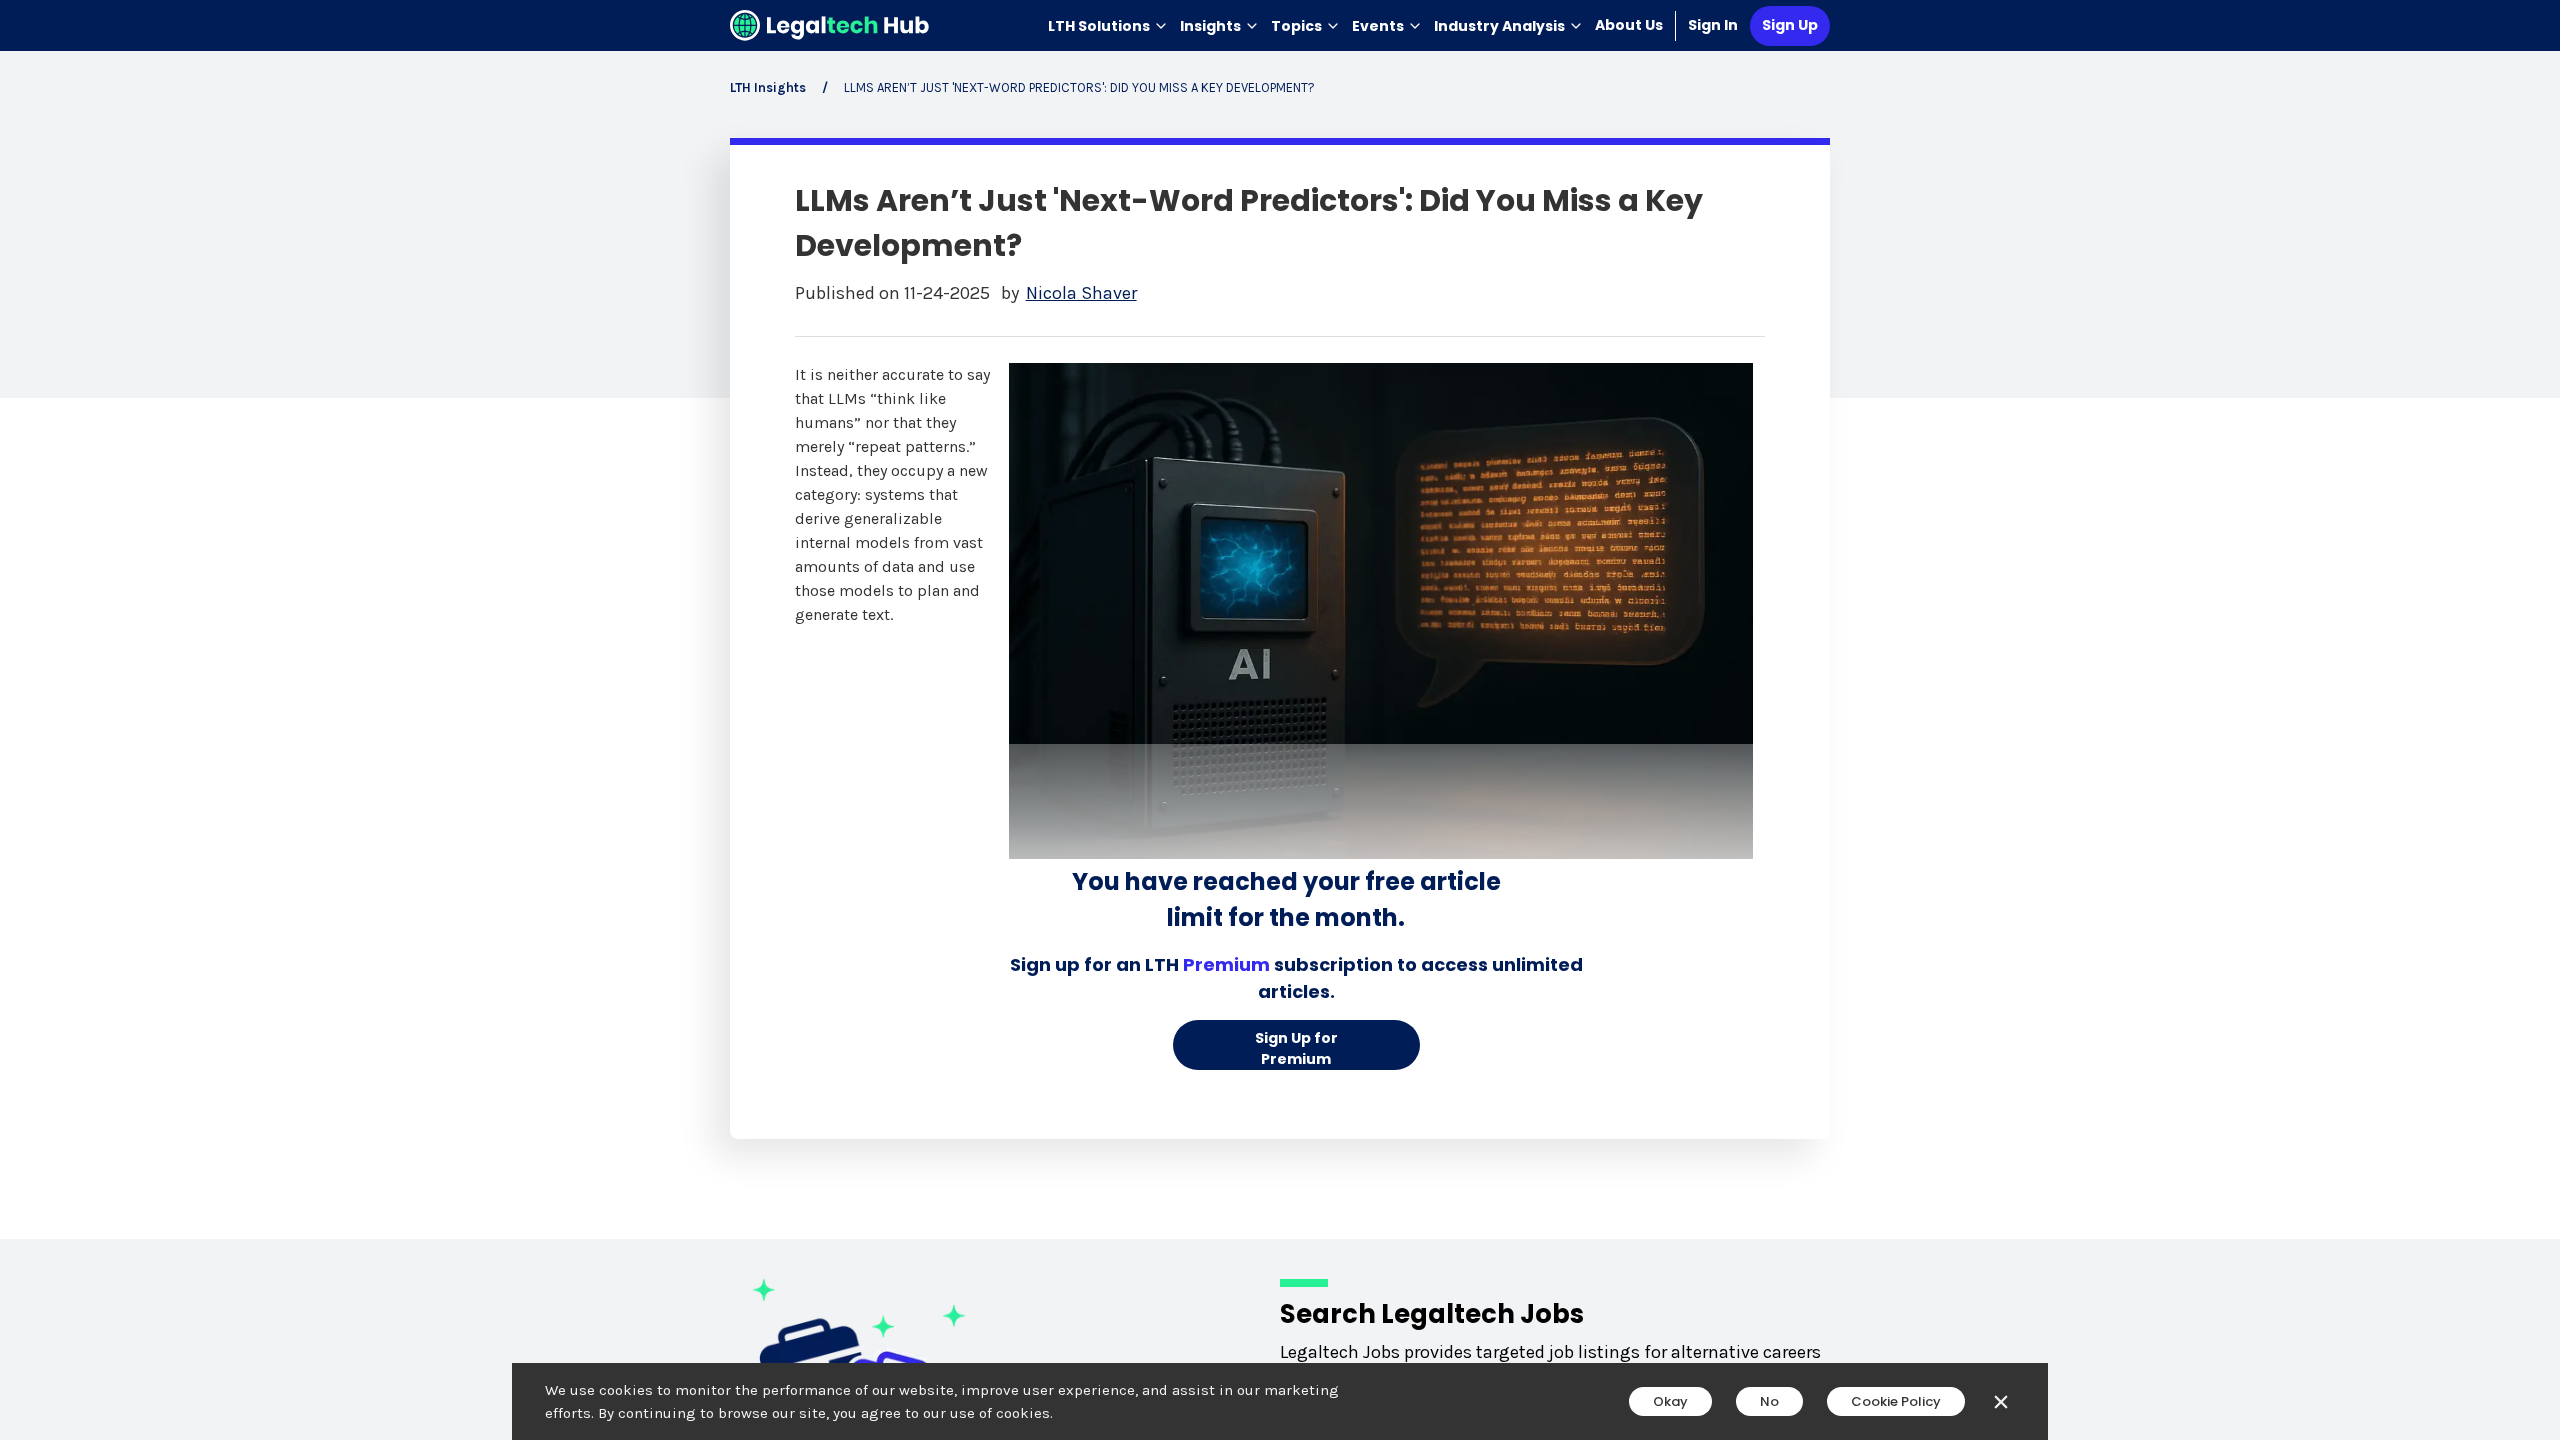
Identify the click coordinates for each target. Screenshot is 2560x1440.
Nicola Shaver (1081, 293)
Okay (1670, 1401)
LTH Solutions (1099, 26)
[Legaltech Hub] (830, 25)
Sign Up (1790, 25)
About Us (1629, 25)
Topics (1296, 26)
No (1769, 1401)
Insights (1210, 26)
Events (1378, 26)
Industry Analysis (1499, 26)
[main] (1280, 720)
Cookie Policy (1896, 1401)
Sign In (1713, 25)
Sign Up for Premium (1296, 1048)
